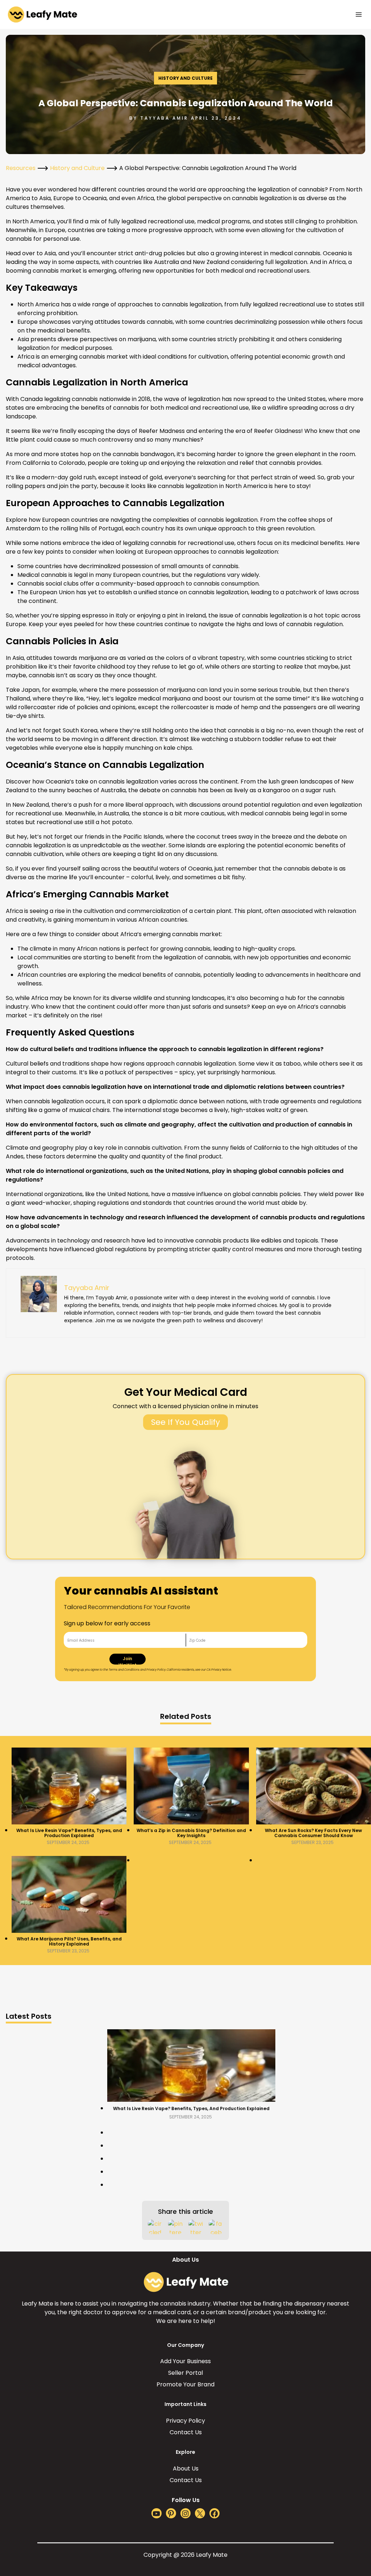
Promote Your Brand (185, 2384)
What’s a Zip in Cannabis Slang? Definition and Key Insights (191, 1833)
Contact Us (186, 2432)
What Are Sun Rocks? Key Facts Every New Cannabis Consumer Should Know (313, 1833)
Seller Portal (185, 2373)
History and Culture (185, 78)
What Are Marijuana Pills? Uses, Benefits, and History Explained (69, 1942)
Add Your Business (185, 2361)
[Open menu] (359, 14)
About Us (186, 2469)
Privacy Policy (185, 2421)
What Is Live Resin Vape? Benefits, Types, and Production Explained (69, 1833)
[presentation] (69, 1786)
